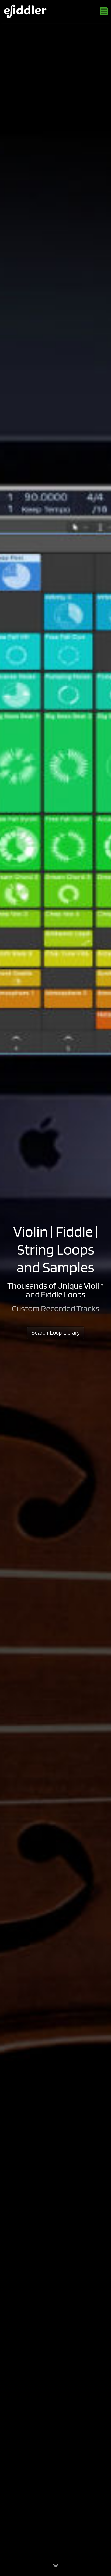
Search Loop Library (55, 1333)
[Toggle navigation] (104, 11)
